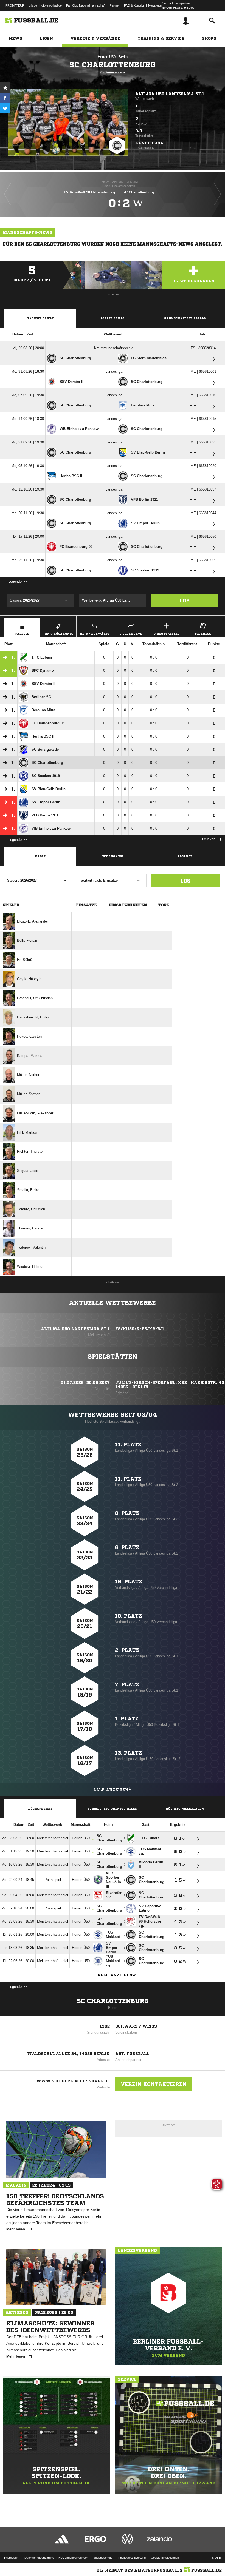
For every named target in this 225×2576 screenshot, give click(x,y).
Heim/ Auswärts (95, 634)
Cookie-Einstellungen (165, 2558)
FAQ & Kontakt (134, 5)
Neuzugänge (113, 856)
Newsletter (155, 5)
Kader (40, 856)
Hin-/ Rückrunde (58, 634)
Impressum (12, 2558)
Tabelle (22, 634)
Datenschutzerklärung (39, 2558)
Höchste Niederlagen (185, 1809)
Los (185, 600)
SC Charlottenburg (113, 2001)
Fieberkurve (131, 634)
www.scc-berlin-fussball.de (73, 2081)
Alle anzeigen (111, 1790)
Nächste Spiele (40, 318)
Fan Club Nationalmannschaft (86, 5)
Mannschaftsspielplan (185, 318)
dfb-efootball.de (52, 5)
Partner (115, 5)
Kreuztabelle (167, 634)
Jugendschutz (103, 2558)
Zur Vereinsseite (113, 72)
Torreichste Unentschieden (113, 1809)
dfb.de (33, 5)
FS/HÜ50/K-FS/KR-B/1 (140, 1329)
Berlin (123, 57)
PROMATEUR (15, 5)
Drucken (209, 839)
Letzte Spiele (113, 318)
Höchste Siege (40, 1809)
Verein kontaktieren (154, 2084)
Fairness (203, 634)
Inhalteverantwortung (132, 2558)
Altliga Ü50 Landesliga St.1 (170, 94)
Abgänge (185, 856)
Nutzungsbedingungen (73, 2558)
